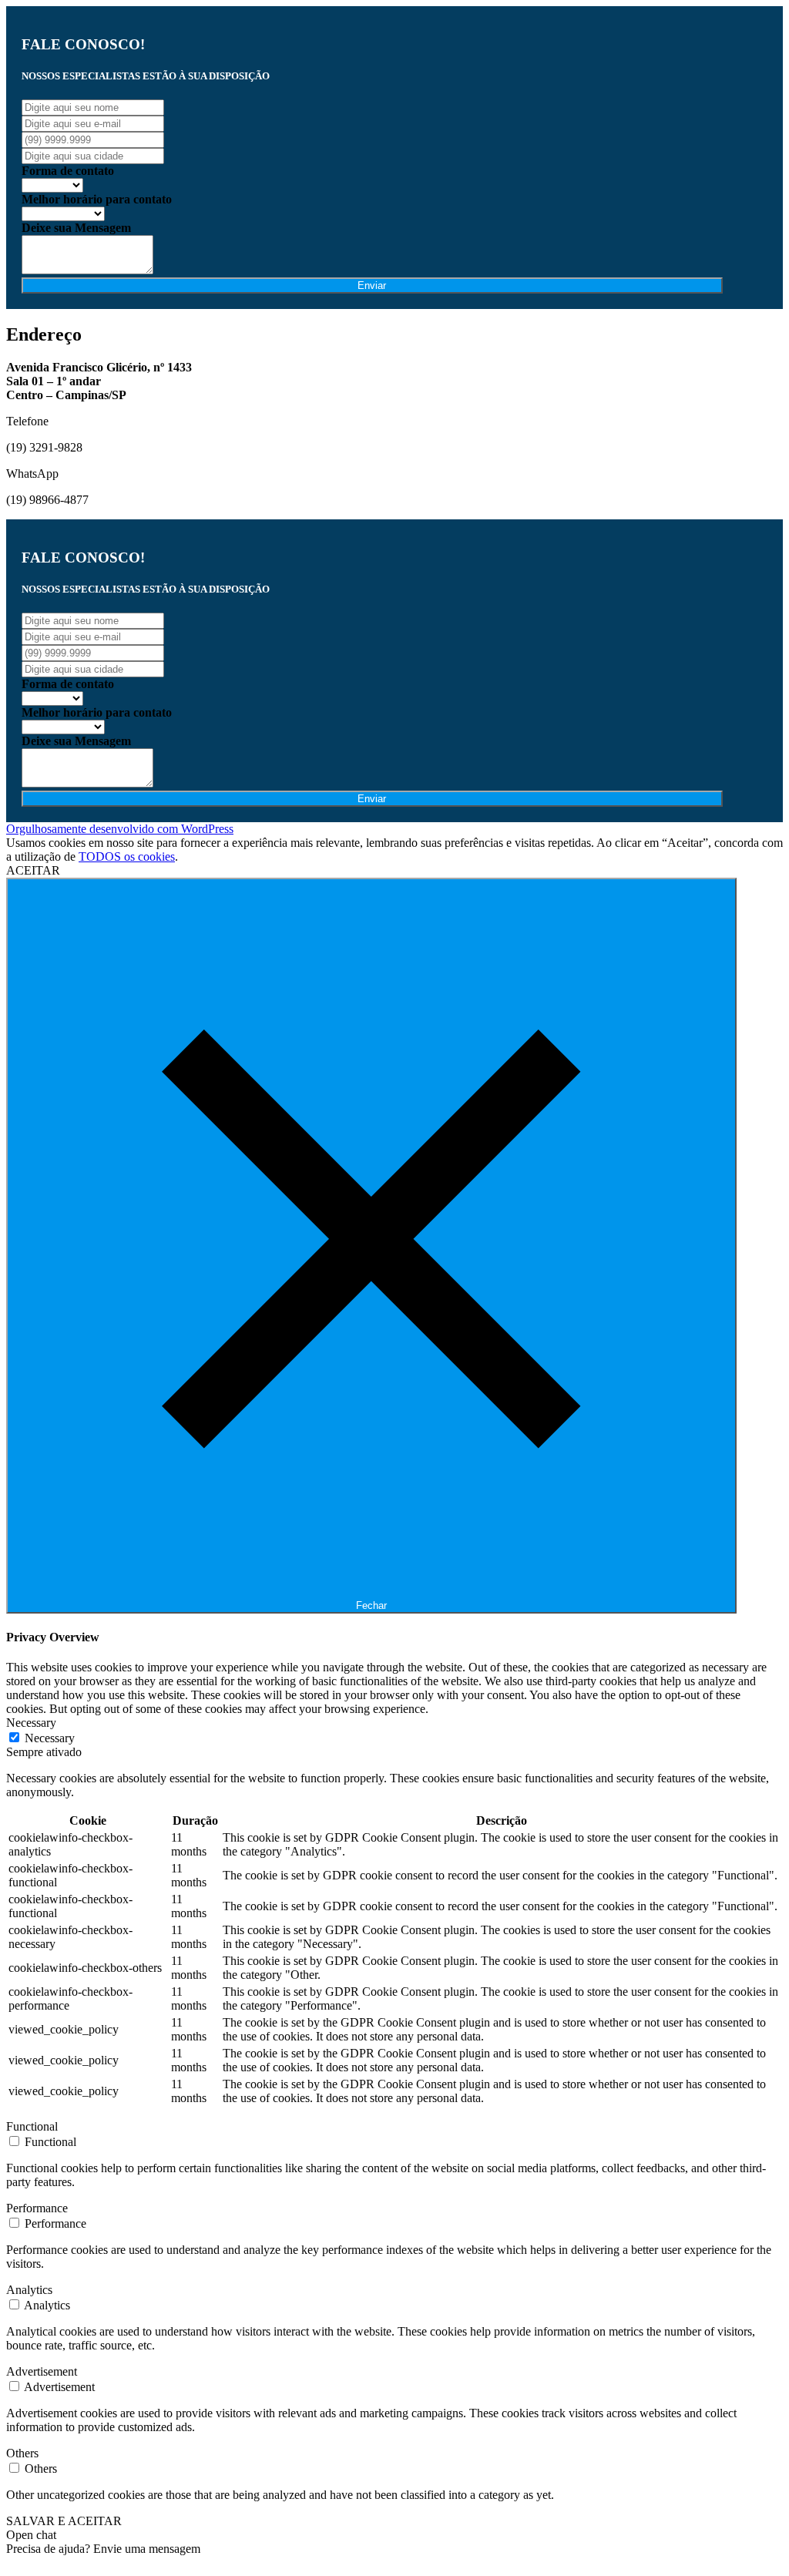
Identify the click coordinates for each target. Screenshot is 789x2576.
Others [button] (22, 2453)
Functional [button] (32, 2126)
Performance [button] (37, 2208)
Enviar (372, 285)
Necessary (50, 1738)
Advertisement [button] (42, 2371)
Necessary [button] (31, 1723)
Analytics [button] (29, 2290)
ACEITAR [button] (33, 870)
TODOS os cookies (127, 856)
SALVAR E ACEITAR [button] (64, 2521)
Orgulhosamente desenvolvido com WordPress (120, 829)
